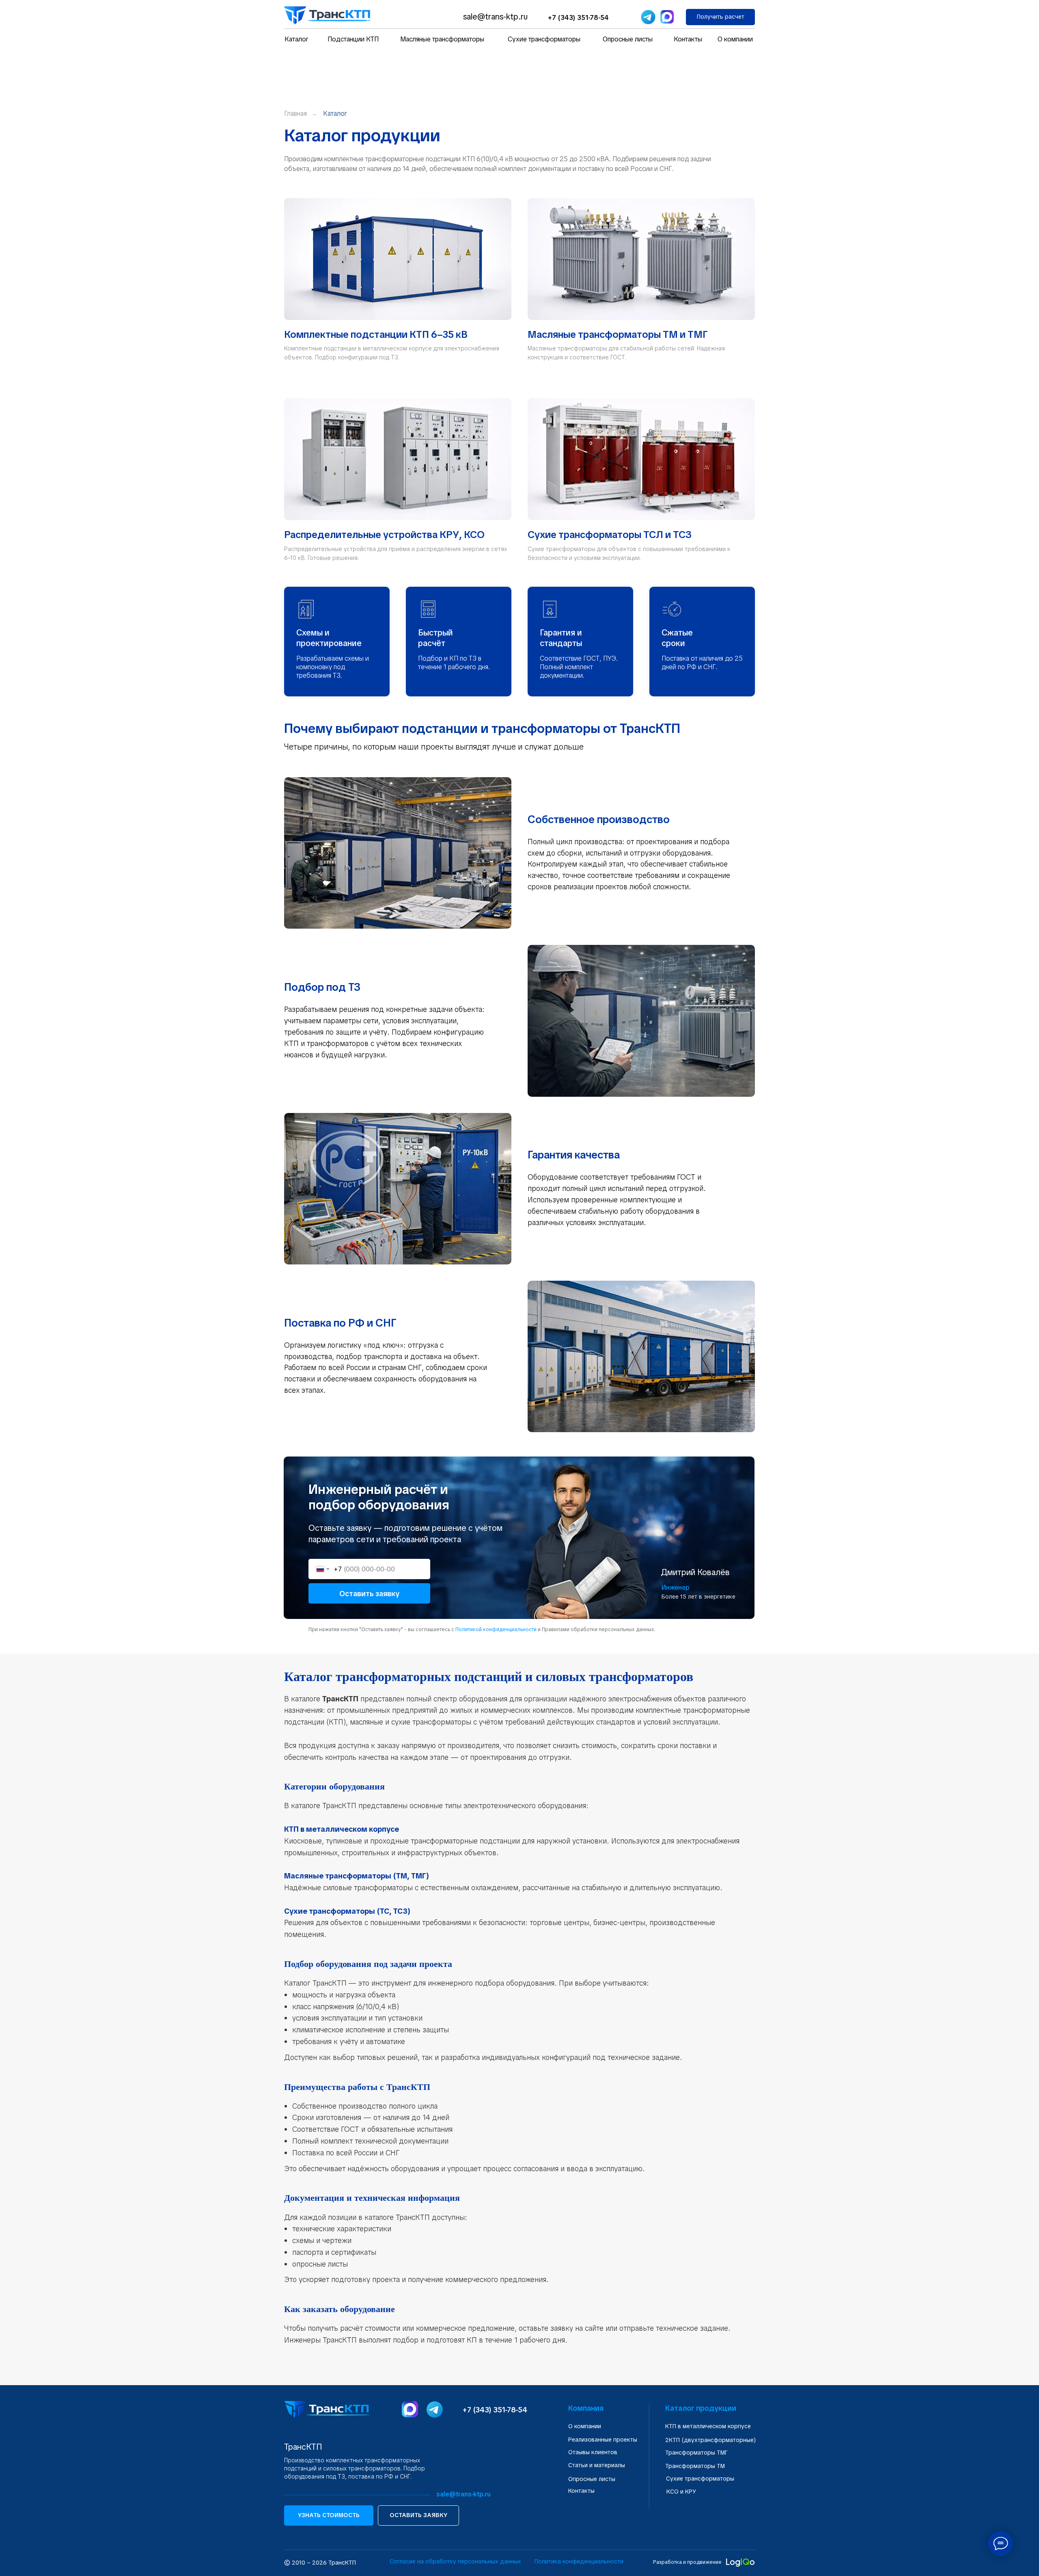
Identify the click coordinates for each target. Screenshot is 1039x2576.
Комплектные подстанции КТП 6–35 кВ (376, 334)
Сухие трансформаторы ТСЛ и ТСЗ (610, 535)
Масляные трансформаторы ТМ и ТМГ (618, 334)
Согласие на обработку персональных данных (455, 2561)
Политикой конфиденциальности (496, 1629)
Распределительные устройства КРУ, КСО (384, 535)
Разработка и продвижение (687, 2562)
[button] (720, 17)
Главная (295, 113)
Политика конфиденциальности (579, 2561)
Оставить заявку (369, 1594)
